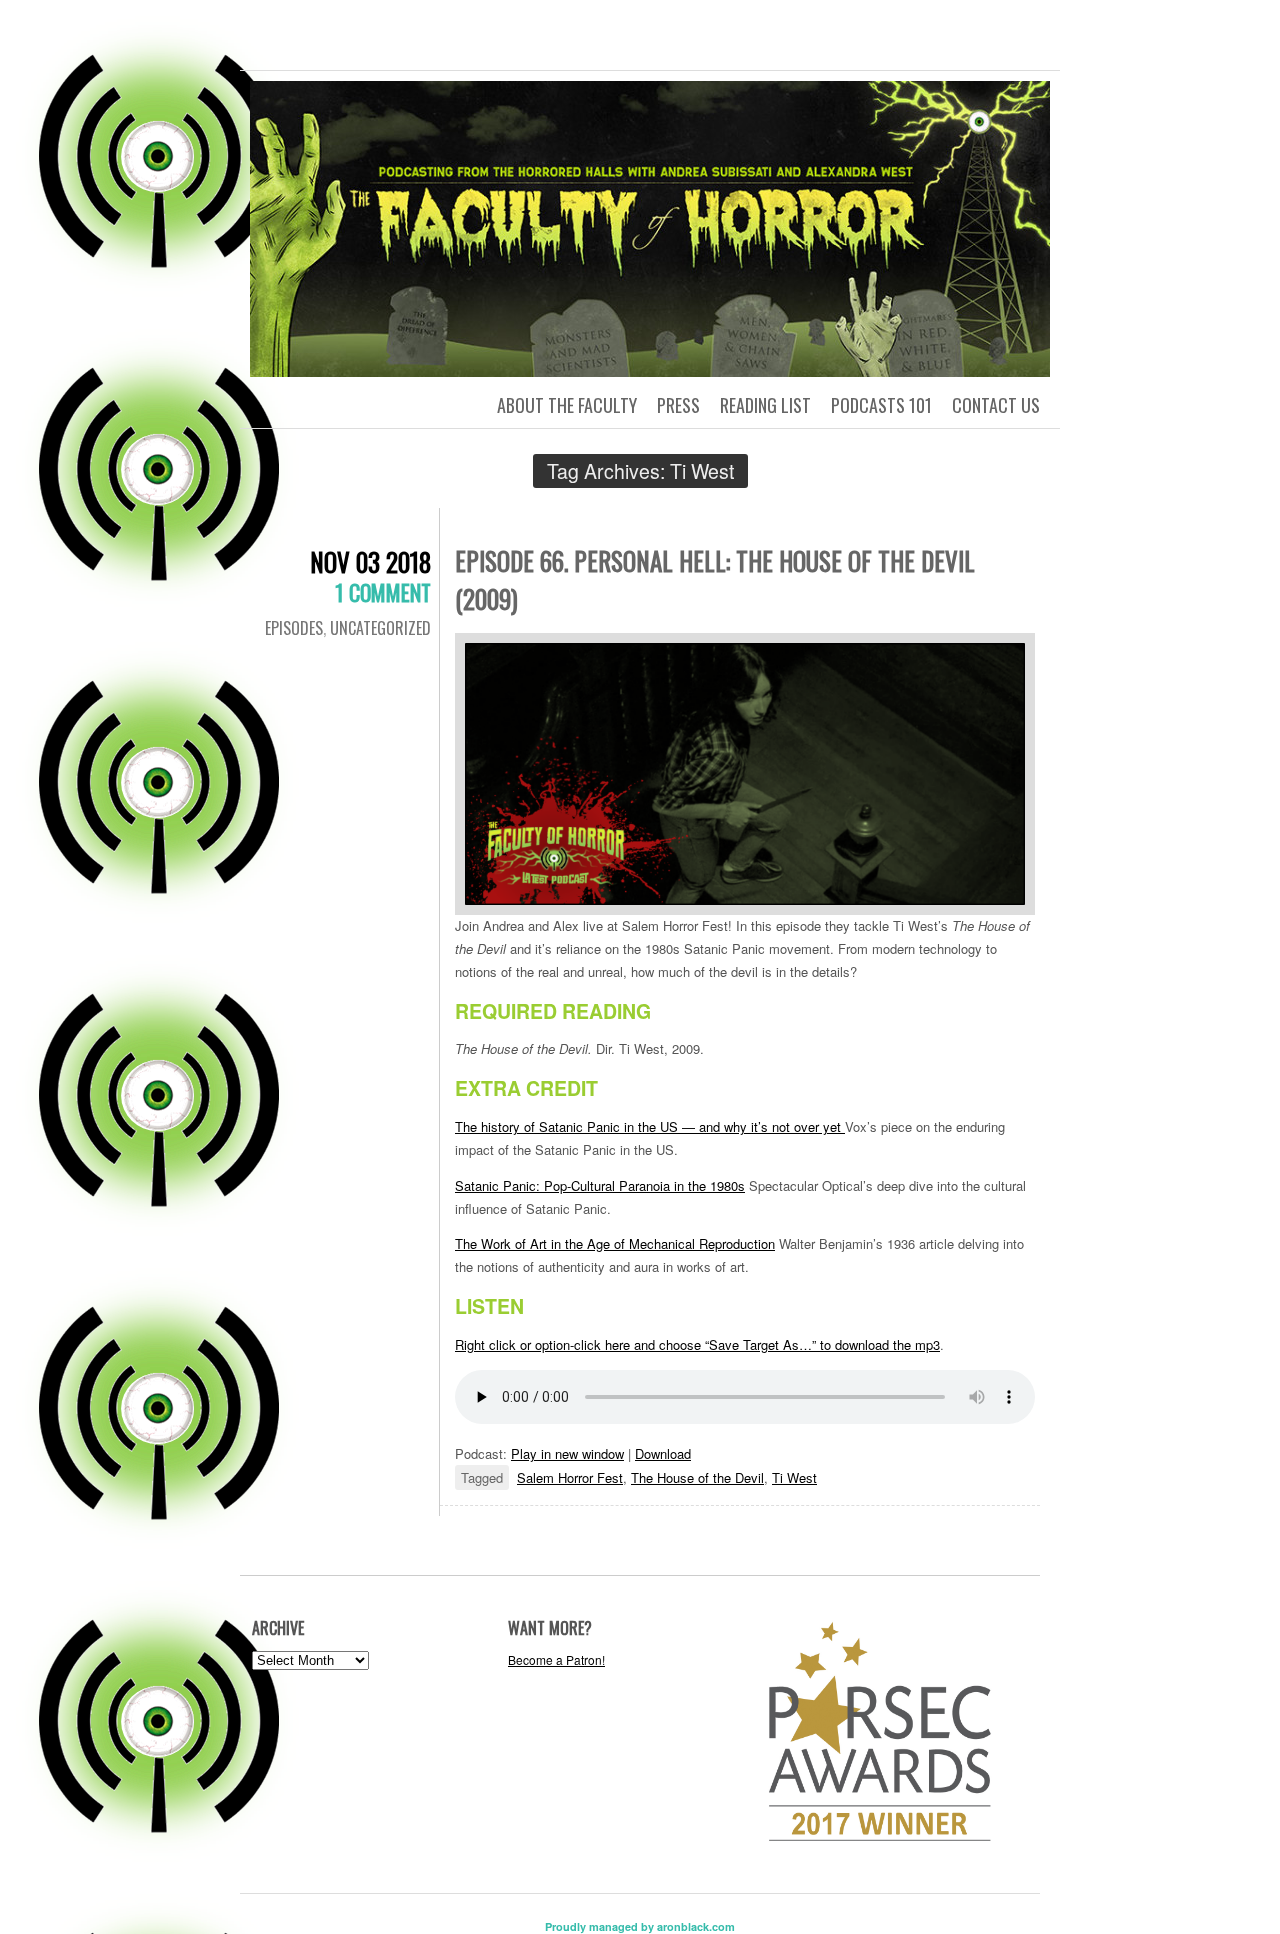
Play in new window (567, 1453)
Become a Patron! (556, 1659)
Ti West (794, 1477)
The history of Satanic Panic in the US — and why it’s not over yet (650, 1126)
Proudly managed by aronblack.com (640, 1926)
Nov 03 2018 (370, 561)
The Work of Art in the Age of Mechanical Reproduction (615, 1243)
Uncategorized (380, 628)
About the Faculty (567, 405)
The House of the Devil (697, 1477)
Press (678, 405)
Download (663, 1453)
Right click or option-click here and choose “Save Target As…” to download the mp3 (697, 1344)
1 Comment (383, 592)
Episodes (294, 628)
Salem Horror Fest (570, 1477)
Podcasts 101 (881, 405)
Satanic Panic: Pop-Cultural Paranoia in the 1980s (600, 1185)
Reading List (765, 405)
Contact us (996, 405)
